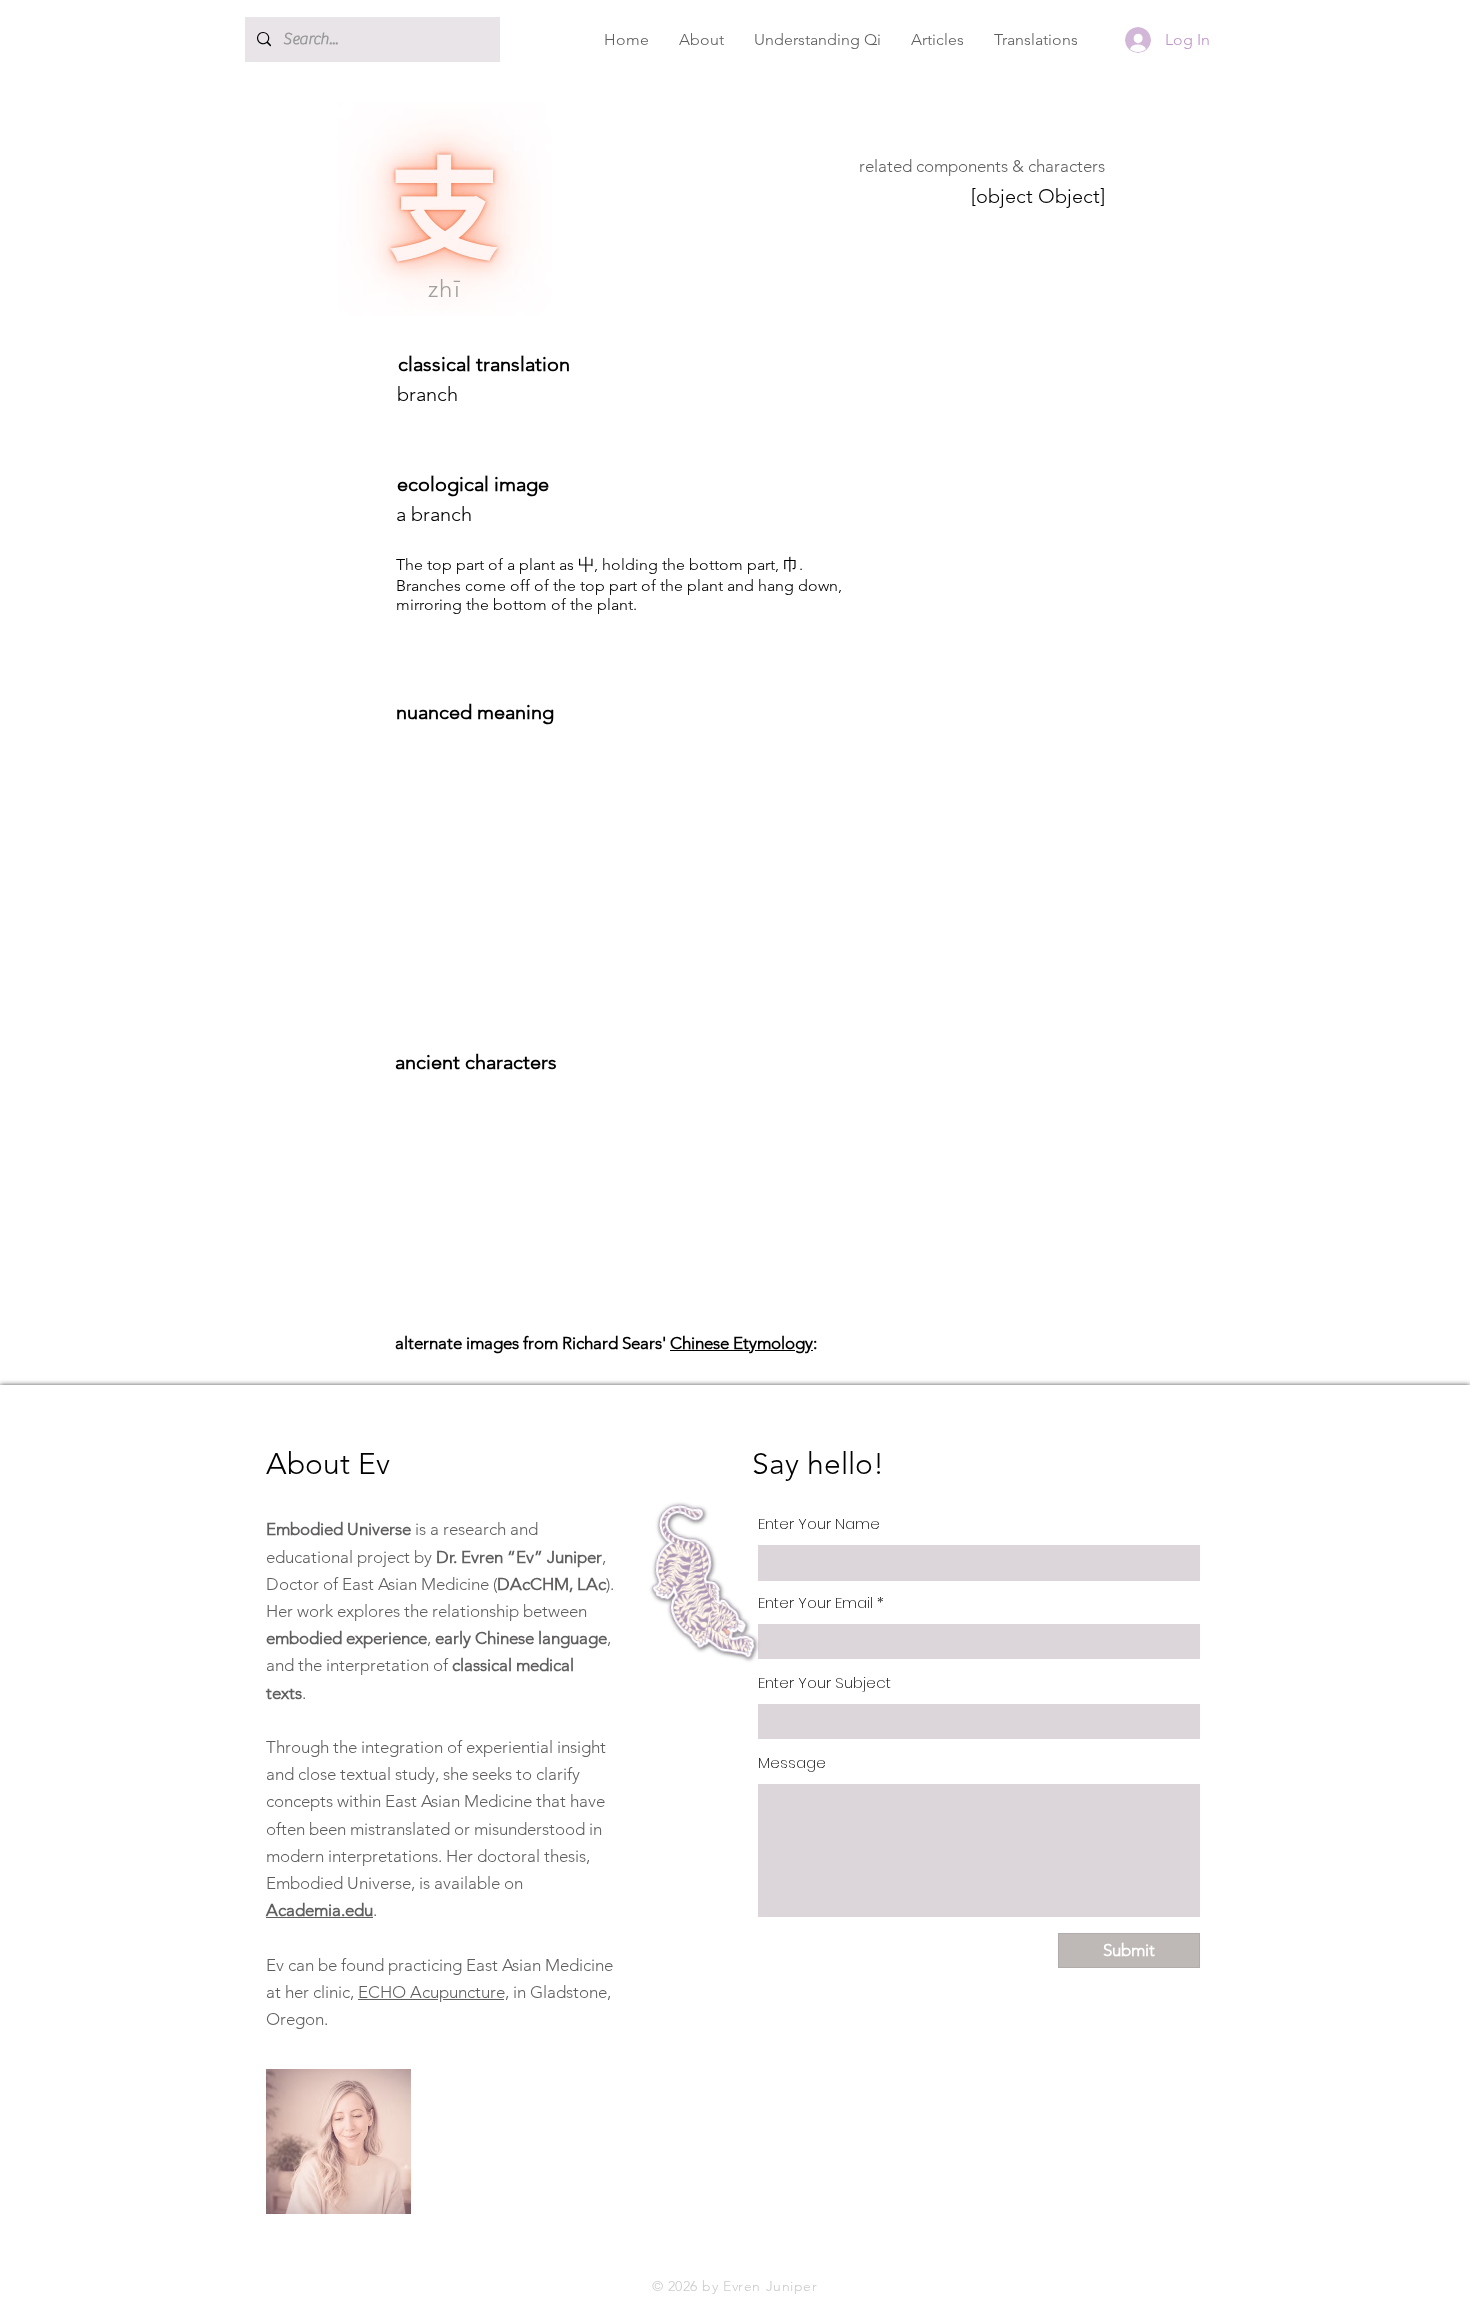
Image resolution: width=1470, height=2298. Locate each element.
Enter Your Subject (824, 1682)
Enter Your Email (815, 1602)
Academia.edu (319, 1910)
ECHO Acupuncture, (433, 1992)
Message (792, 1762)
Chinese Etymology (741, 1343)
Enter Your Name (819, 1523)
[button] (701, 39)
